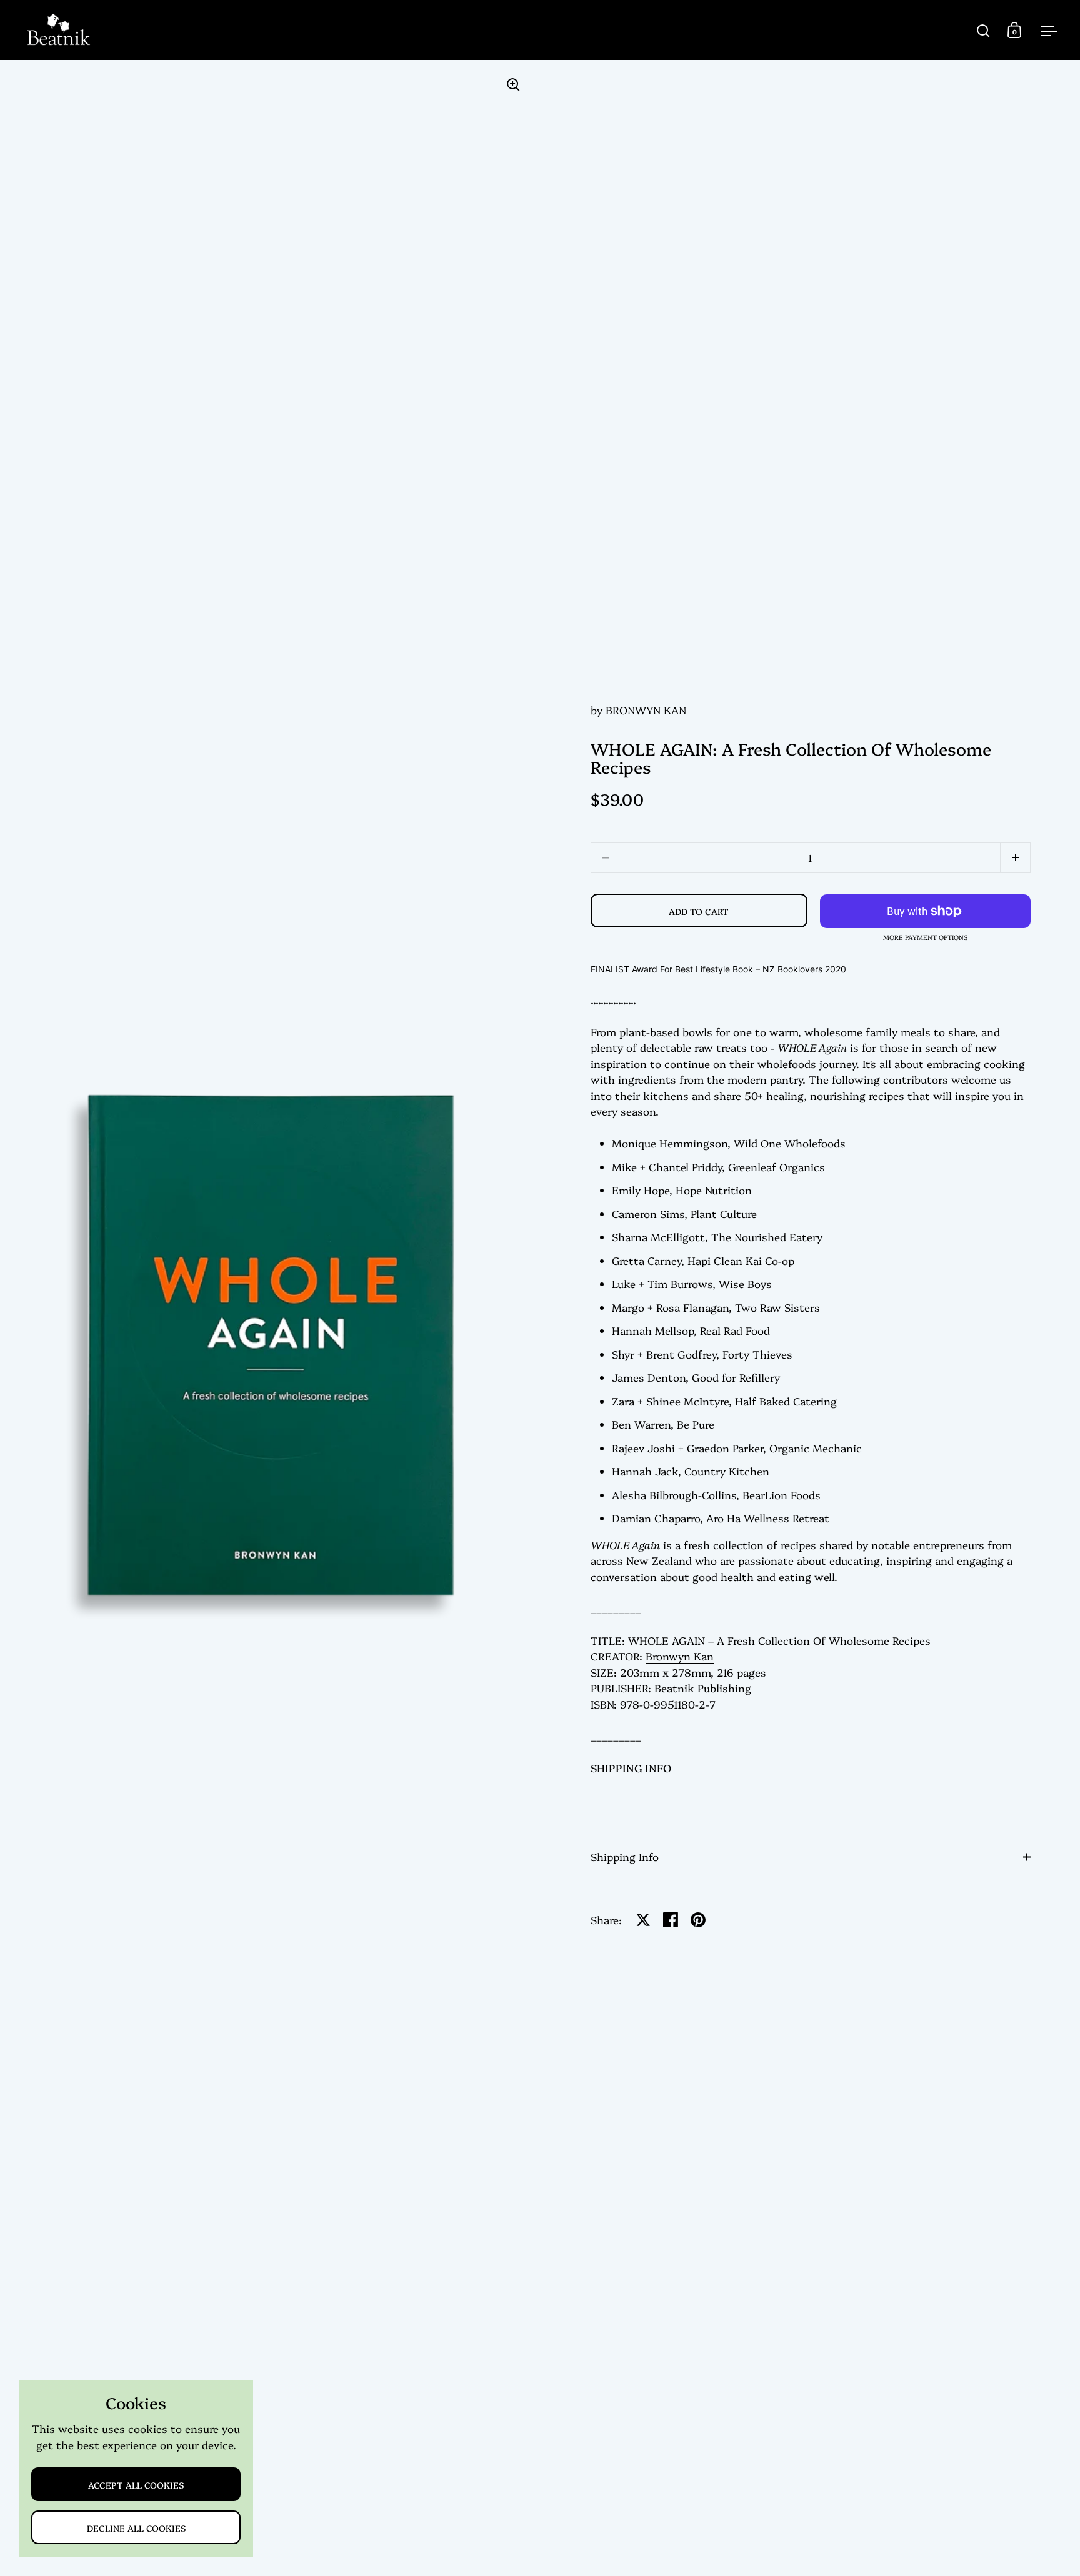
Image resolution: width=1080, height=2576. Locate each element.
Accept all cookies (136, 2484)
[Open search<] (983, 30)
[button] (1015, 858)
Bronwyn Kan (680, 1656)
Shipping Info (625, 1856)
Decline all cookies (136, 2528)
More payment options (925, 938)
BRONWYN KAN (646, 710)
